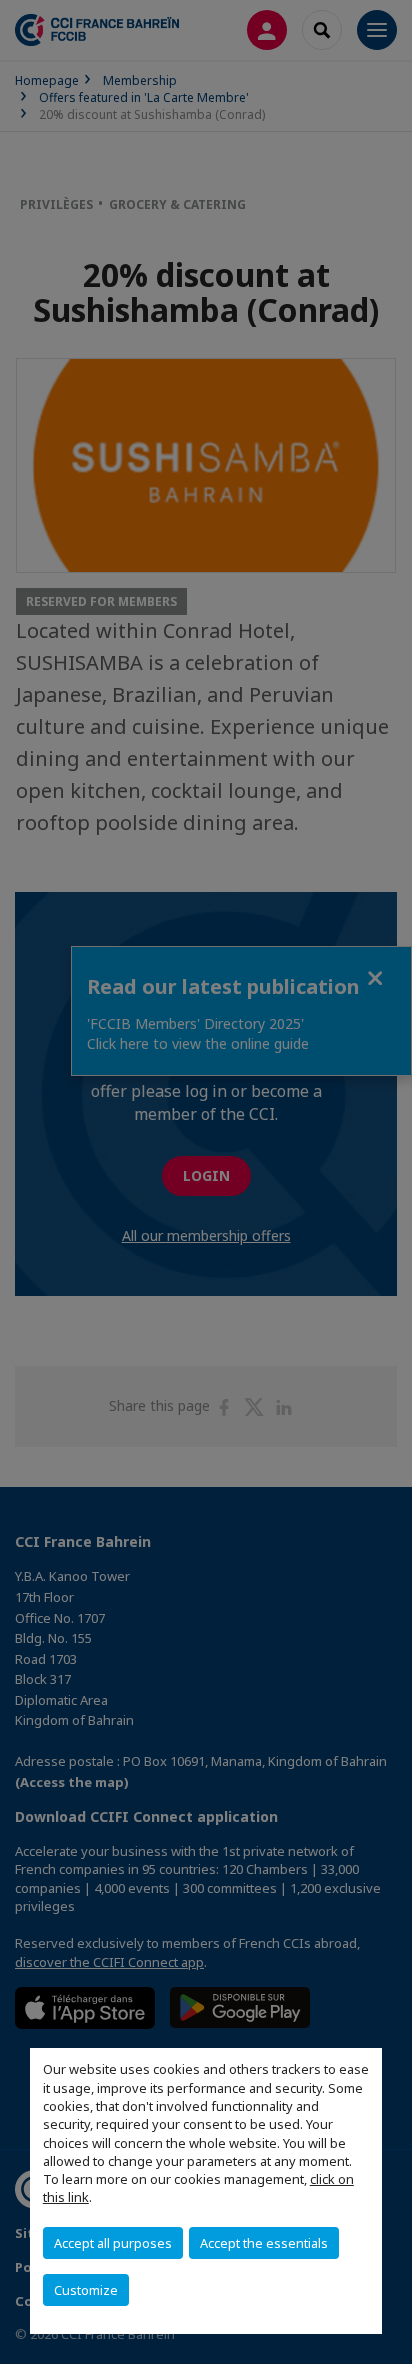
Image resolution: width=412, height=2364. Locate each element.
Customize (86, 2290)
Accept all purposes (113, 2243)
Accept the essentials (264, 2243)
